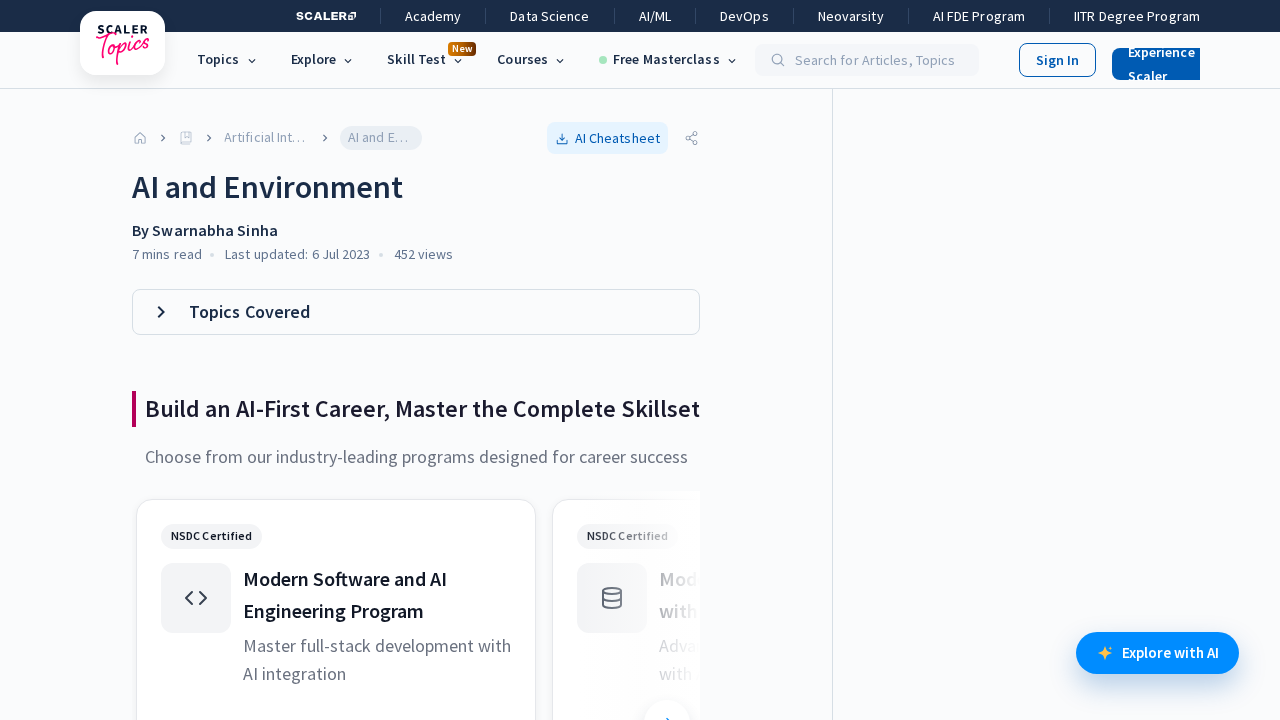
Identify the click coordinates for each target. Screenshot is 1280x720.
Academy (433, 16)
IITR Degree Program (1137, 16)
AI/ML (655, 16)
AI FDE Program (979, 16)
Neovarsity (851, 16)
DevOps (744, 16)
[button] (1174, 60)
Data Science (549, 16)
